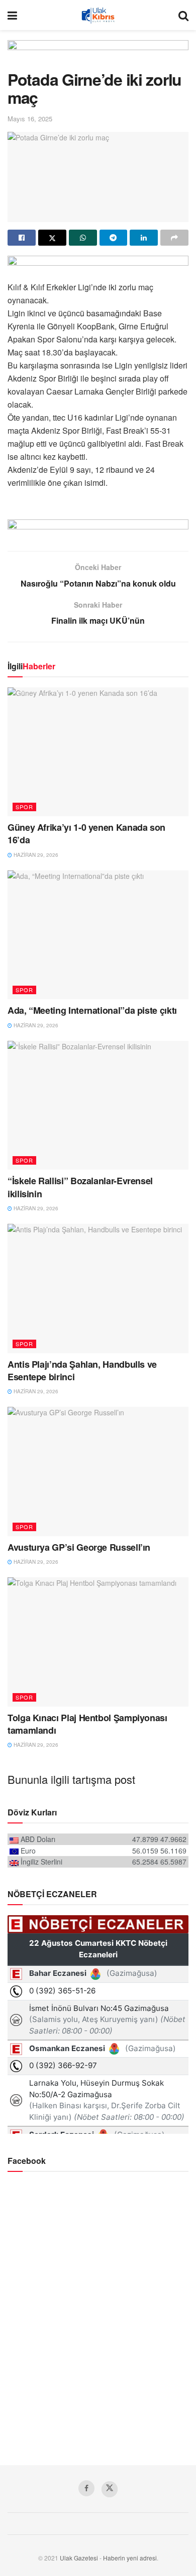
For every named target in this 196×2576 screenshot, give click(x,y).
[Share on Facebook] (22, 238)
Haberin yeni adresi (130, 2558)
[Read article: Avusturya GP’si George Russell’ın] (98, 1471)
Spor (24, 807)
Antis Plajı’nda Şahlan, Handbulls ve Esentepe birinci (82, 1370)
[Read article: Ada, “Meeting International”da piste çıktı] (98, 935)
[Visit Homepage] (98, 15)
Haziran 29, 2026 (35, 855)
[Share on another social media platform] (174, 238)
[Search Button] (183, 15)
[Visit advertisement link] (98, 55)
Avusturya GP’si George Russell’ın (79, 1547)
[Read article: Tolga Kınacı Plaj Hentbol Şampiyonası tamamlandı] (98, 1642)
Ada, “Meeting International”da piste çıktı (92, 1010)
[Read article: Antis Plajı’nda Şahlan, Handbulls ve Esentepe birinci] (98, 1288)
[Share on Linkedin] (144, 238)
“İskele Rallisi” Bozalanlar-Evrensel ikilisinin (80, 1187)
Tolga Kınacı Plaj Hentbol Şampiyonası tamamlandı (87, 1724)
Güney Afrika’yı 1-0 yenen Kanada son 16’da (86, 834)
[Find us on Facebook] (86, 2488)
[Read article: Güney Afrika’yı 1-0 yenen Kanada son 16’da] (98, 752)
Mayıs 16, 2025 (30, 119)
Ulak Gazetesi (79, 2558)
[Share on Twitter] (52, 238)
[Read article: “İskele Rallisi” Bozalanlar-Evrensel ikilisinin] (98, 1105)
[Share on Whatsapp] (83, 238)
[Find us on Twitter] (110, 2489)
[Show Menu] (12, 15)
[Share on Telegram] (114, 238)
